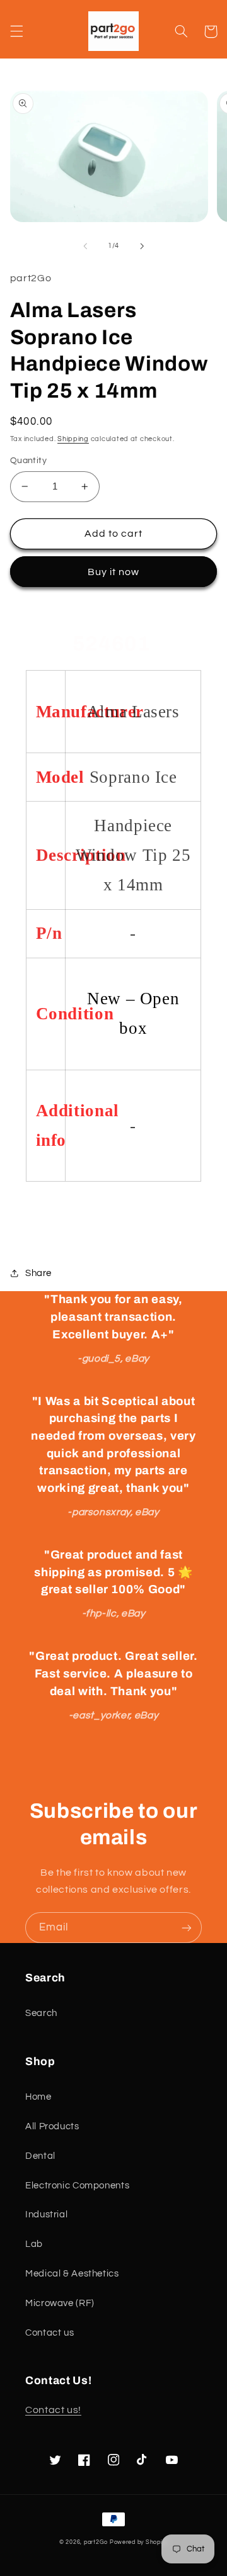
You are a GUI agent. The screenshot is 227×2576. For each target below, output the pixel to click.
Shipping (73, 439)
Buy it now (114, 572)
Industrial (46, 2215)
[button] (16, 31)
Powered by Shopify (139, 2542)
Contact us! (53, 2410)
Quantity (28, 461)
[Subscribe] (187, 1928)
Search (41, 2013)
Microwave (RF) (60, 2303)
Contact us (49, 2333)
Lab (34, 2244)
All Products (52, 2126)
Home (38, 2097)
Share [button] (38, 1273)
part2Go (96, 2542)
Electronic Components (77, 2186)
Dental (40, 2156)
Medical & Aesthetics (72, 2274)
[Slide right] (142, 246)
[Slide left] (85, 246)
